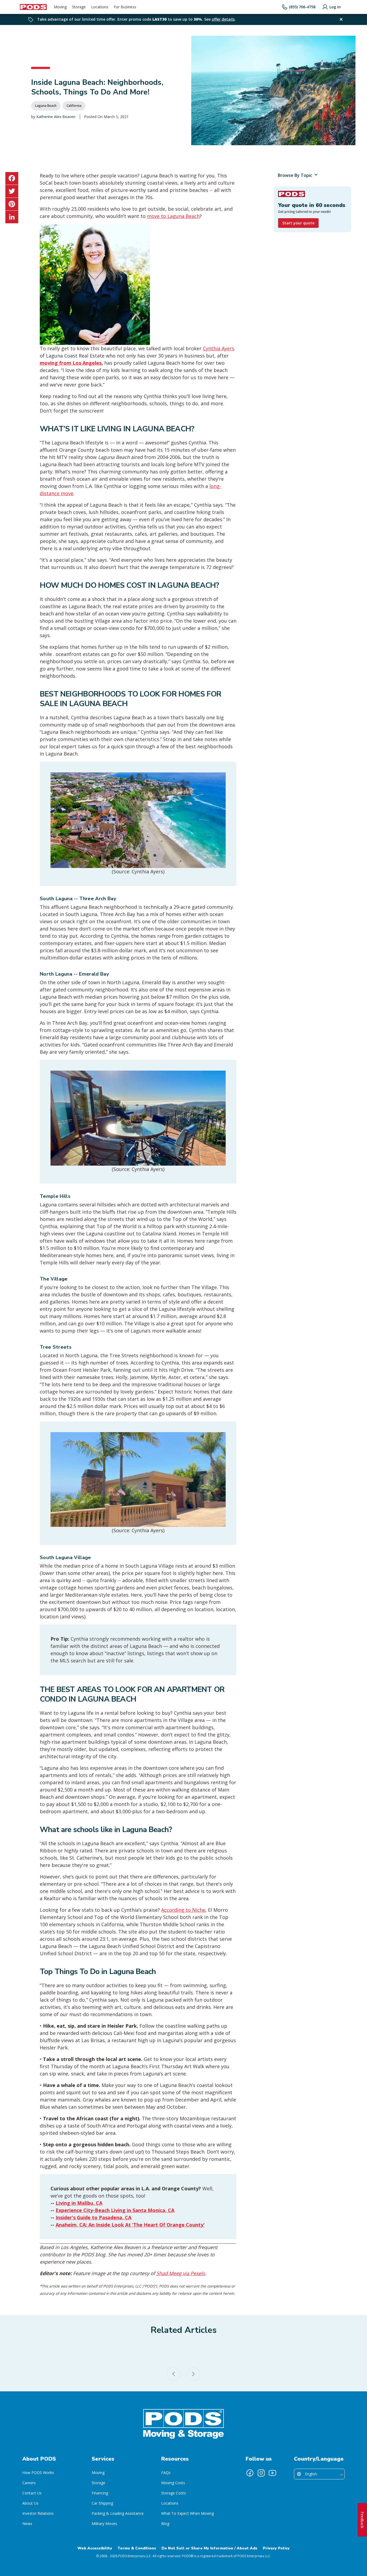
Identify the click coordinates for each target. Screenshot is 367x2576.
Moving (98, 2473)
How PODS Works (38, 2473)
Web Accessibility (95, 2548)
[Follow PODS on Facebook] (250, 2473)
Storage (98, 2483)
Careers (29, 2483)
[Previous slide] (174, 2374)
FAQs (166, 2473)
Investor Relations (38, 2513)
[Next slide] (193, 2374)
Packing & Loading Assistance (118, 2513)
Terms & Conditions (137, 2548)
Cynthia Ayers (219, 348)
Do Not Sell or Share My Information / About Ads (209, 2548)
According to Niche (183, 1910)
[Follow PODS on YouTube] (272, 2473)
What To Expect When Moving (188, 2513)
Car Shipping (102, 2503)
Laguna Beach (46, 106)
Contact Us (32, 2493)
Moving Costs (173, 2483)
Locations (170, 2503)
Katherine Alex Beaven (56, 117)
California (74, 106)
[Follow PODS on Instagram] (261, 2473)
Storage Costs (174, 2493)
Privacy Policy (276, 2548)
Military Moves (104, 2524)
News (27, 2524)
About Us (30, 2503)
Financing (100, 2493)
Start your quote (298, 223)
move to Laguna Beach (173, 216)
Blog (165, 2524)
